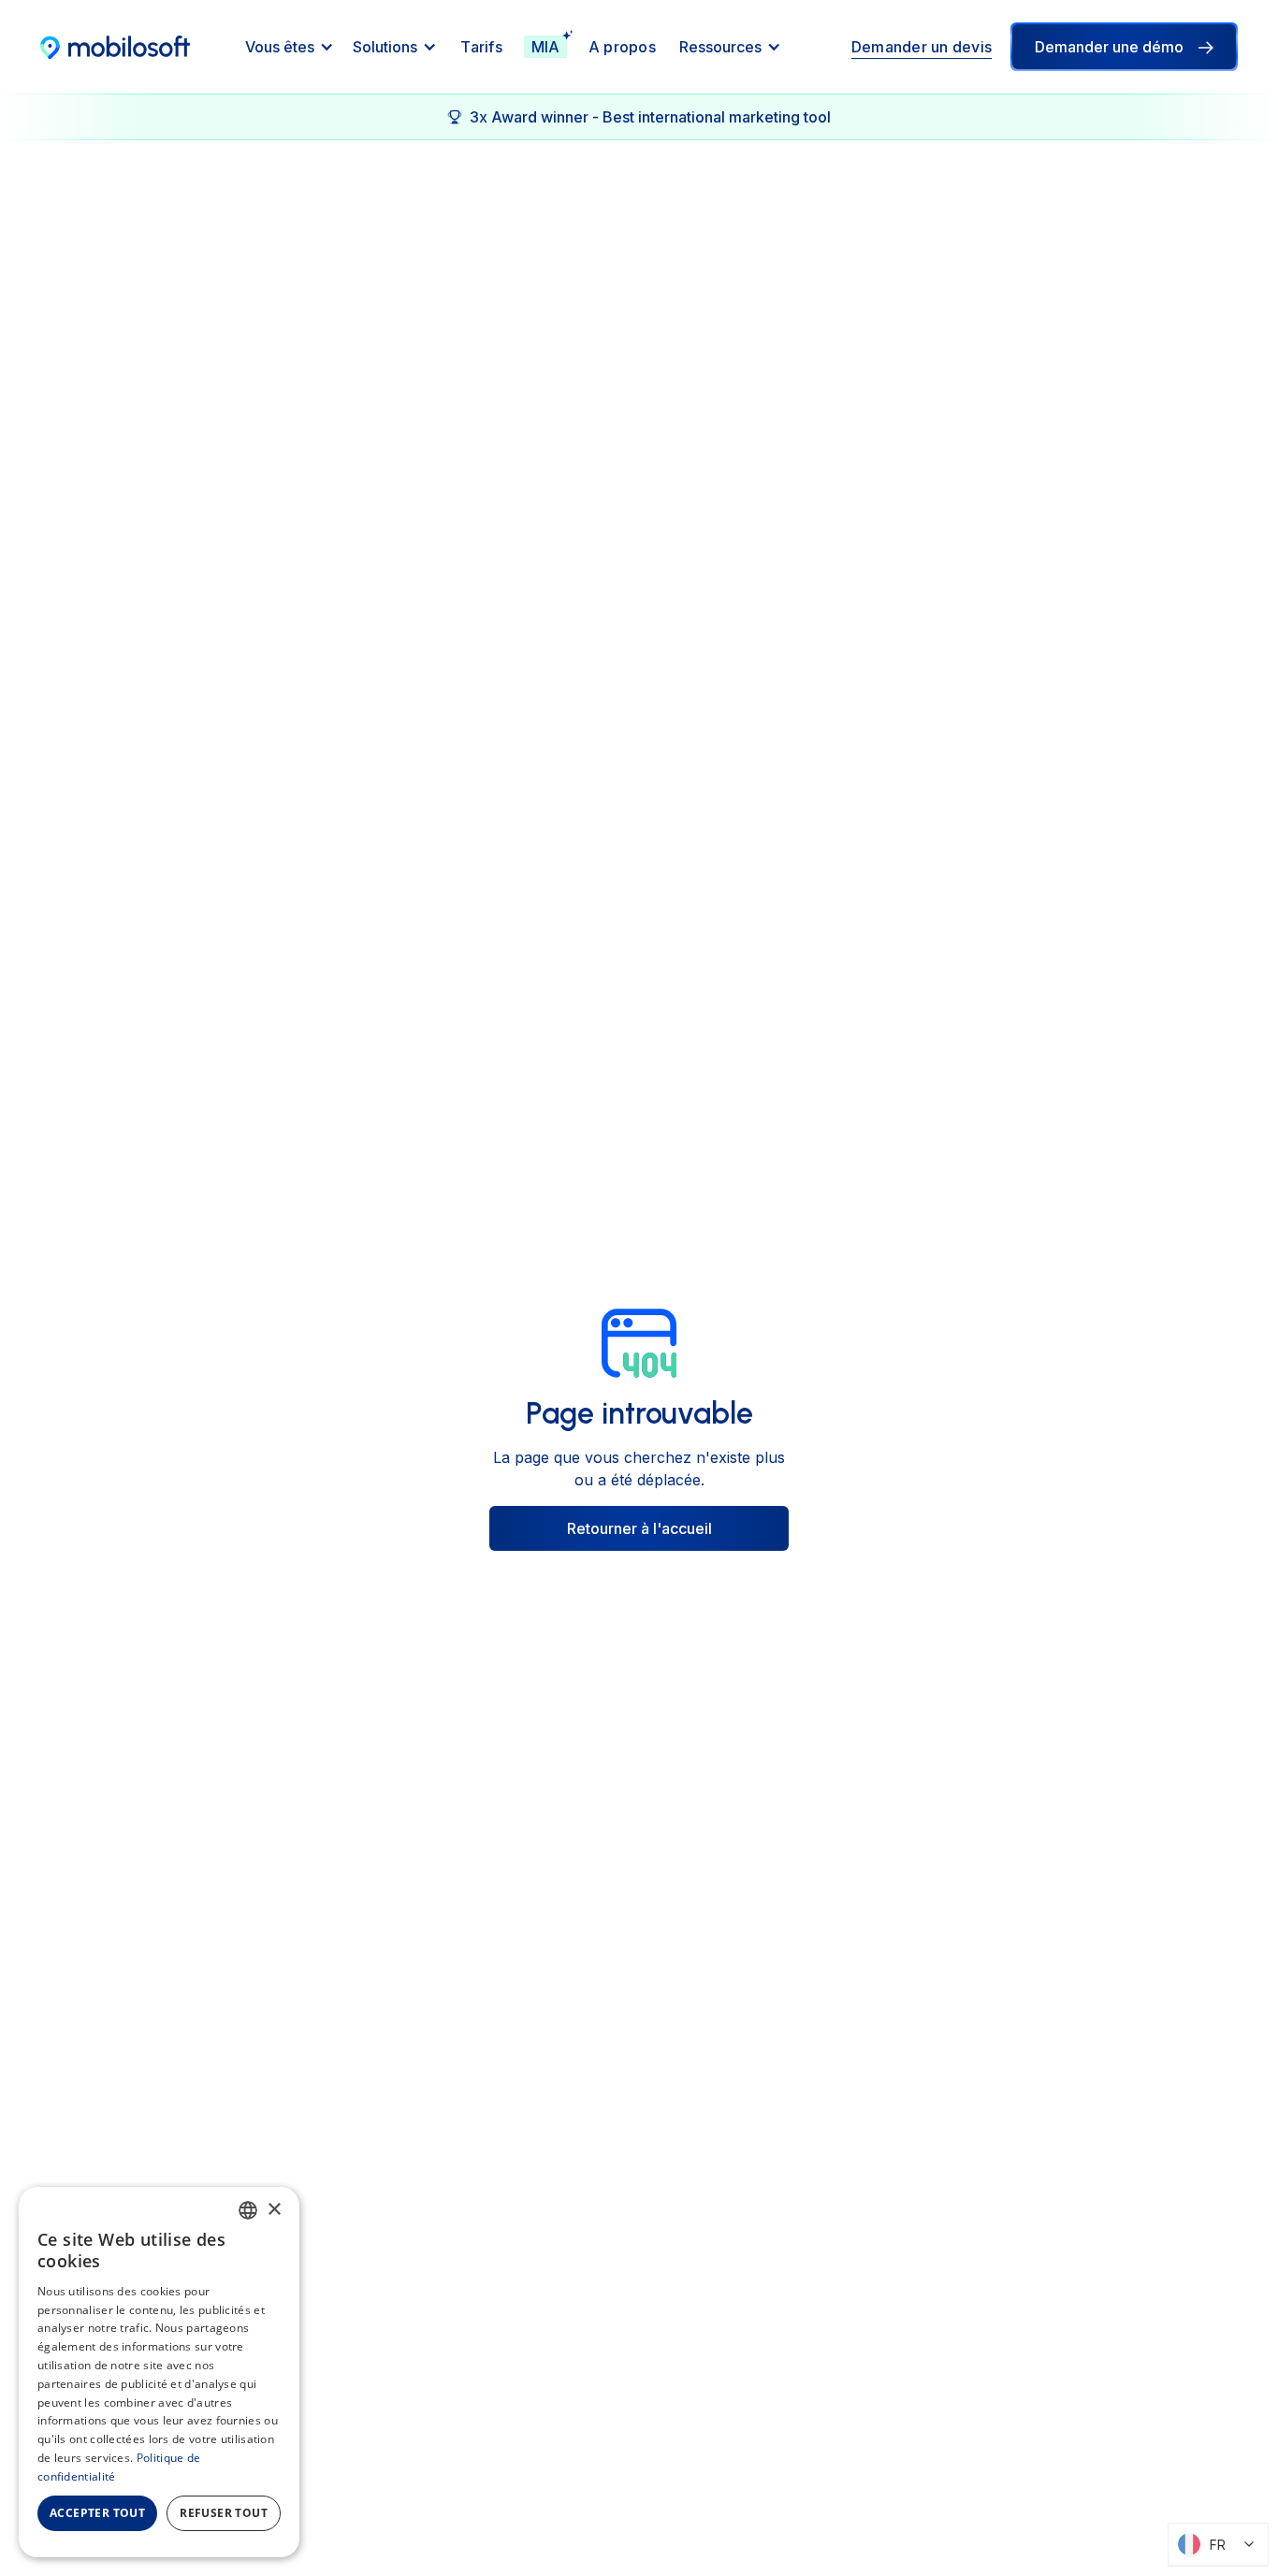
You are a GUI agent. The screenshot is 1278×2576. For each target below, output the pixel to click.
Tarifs (481, 47)
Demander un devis (922, 47)
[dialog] (159, 2372)
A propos (622, 47)
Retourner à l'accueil (639, 1528)
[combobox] (248, 2210)
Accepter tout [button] (97, 2513)
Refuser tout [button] (224, 2513)
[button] (290, 47)
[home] (115, 47)
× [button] (274, 2210)
